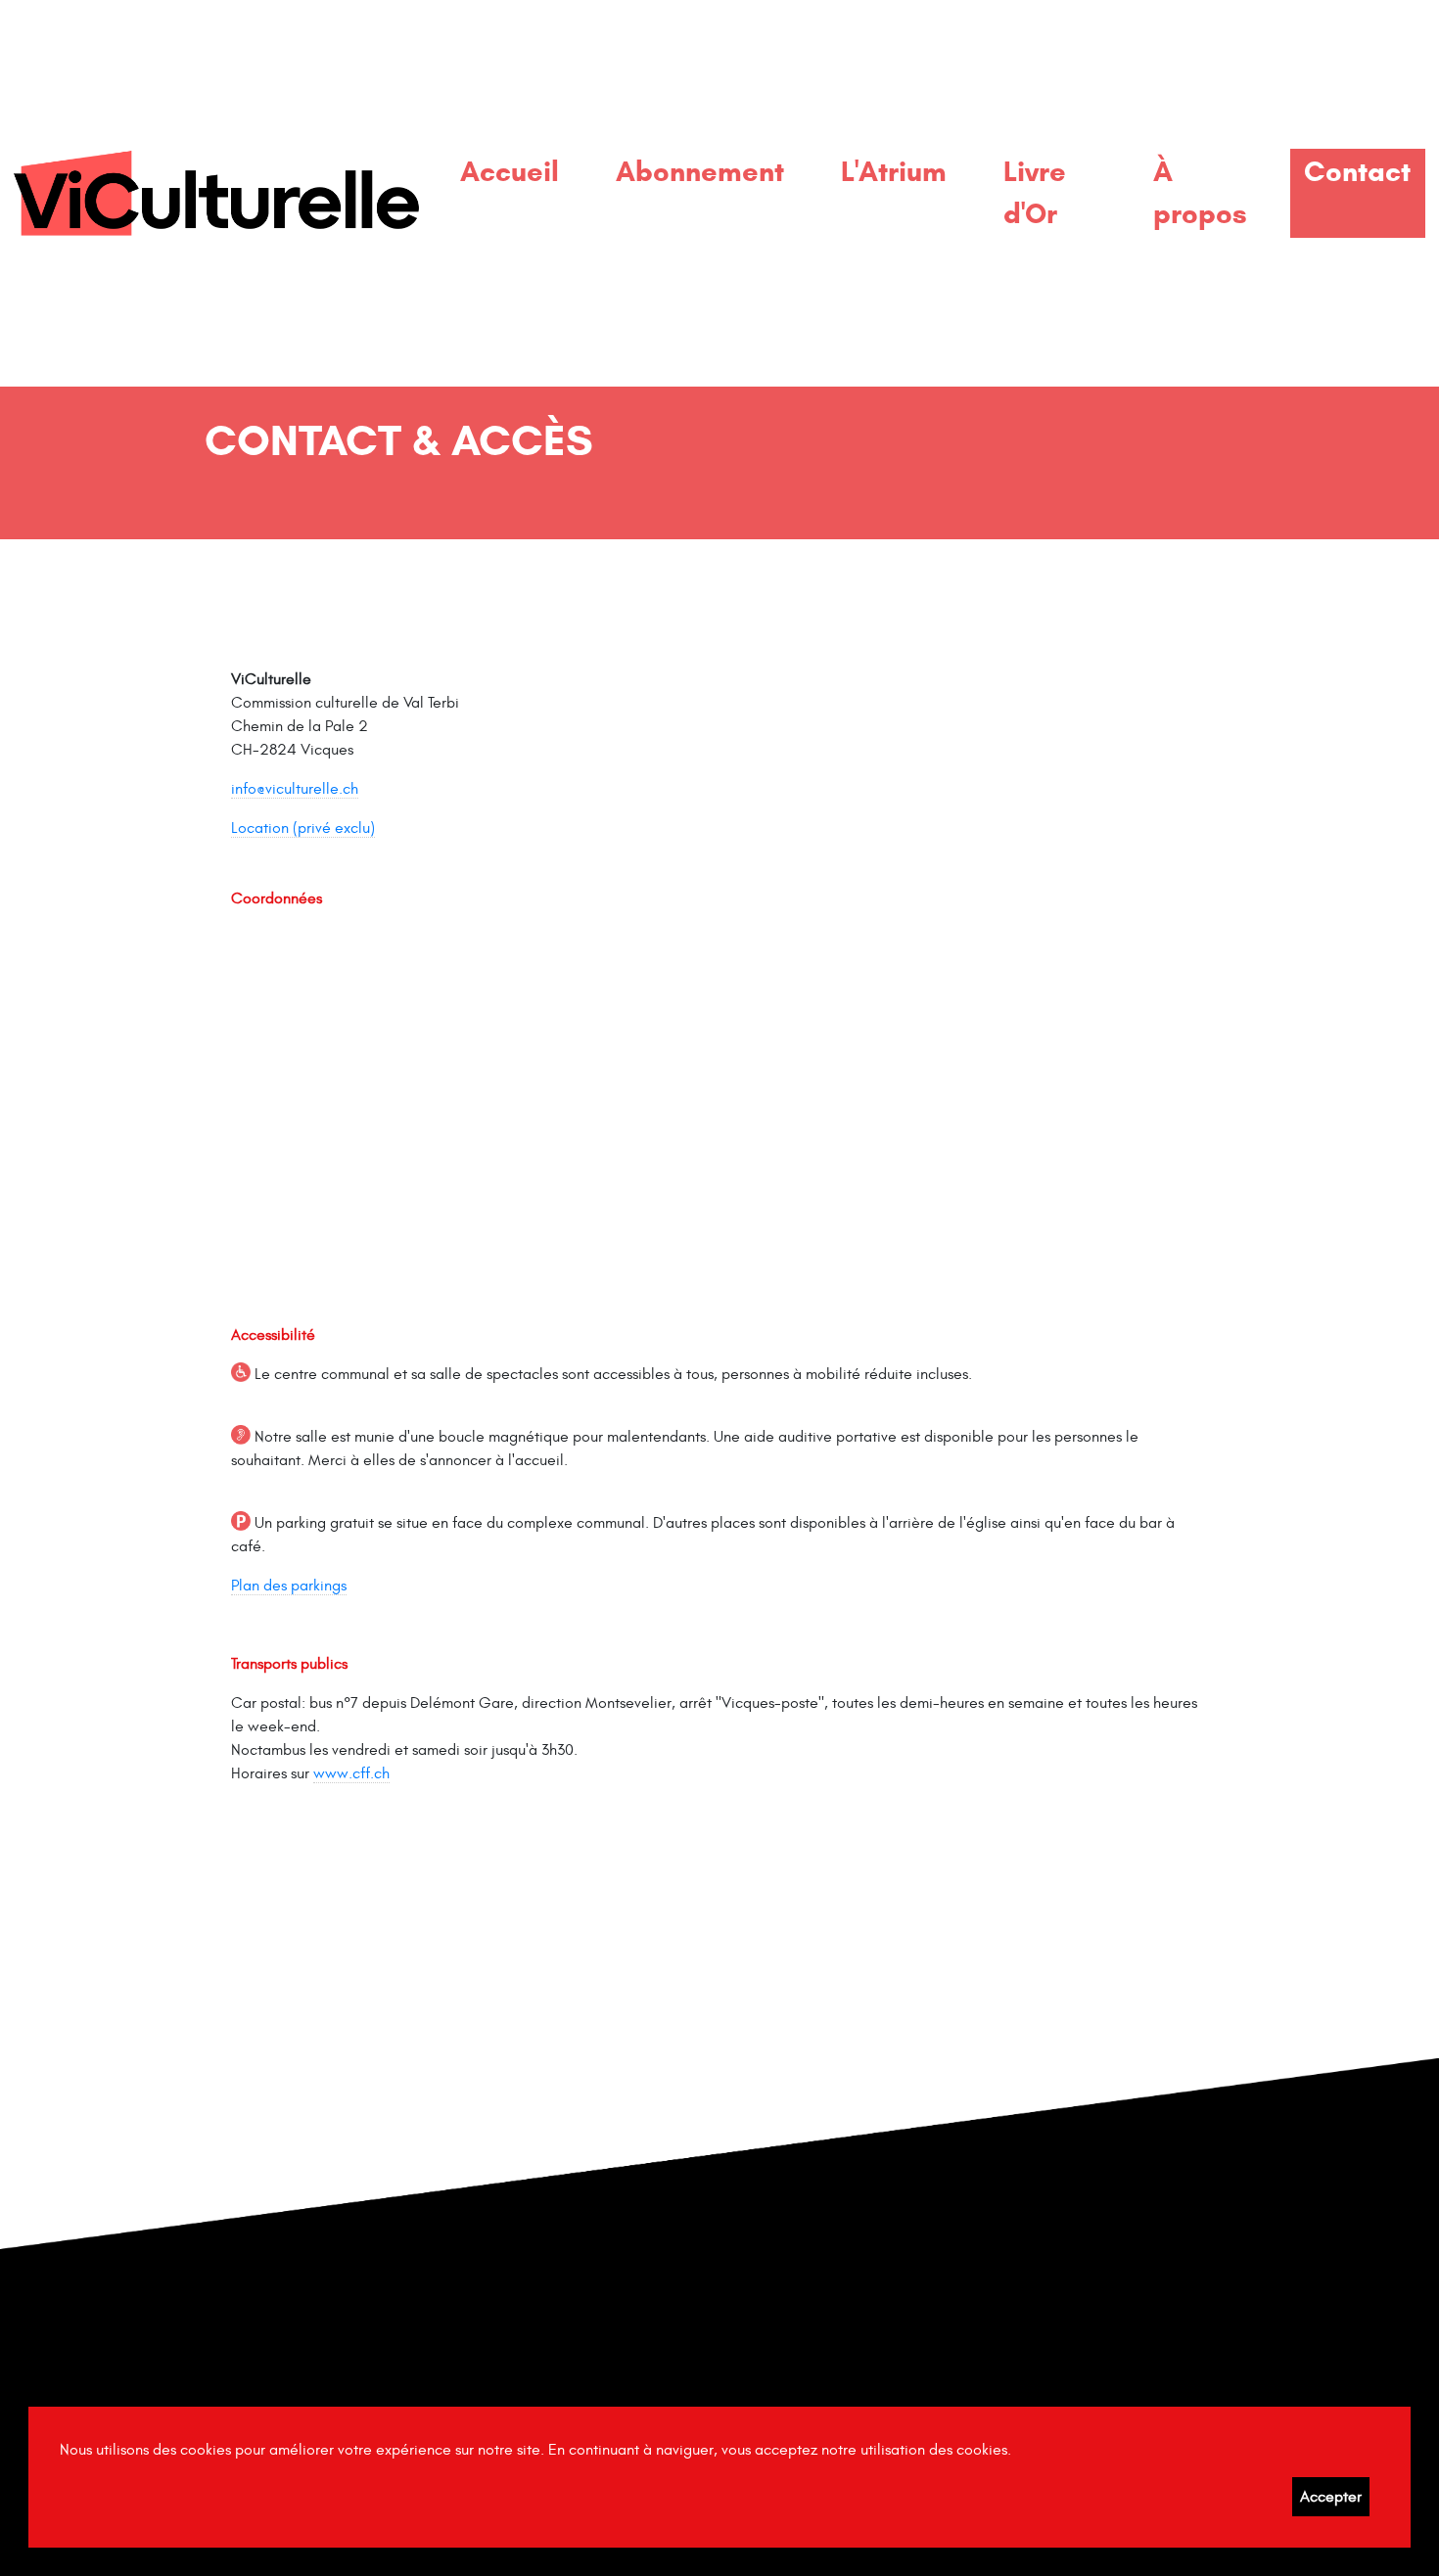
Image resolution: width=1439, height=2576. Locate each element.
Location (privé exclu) (303, 828)
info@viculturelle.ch (295, 789)
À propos (1200, 192)
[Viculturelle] (216, 193)
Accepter (1331, 2497)
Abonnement (700, 171)
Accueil (510, 171)
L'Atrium (894, 171)
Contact (1357, 171)
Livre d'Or (1035, 192)
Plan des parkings (289, 1586)
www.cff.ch (351, 1773)
